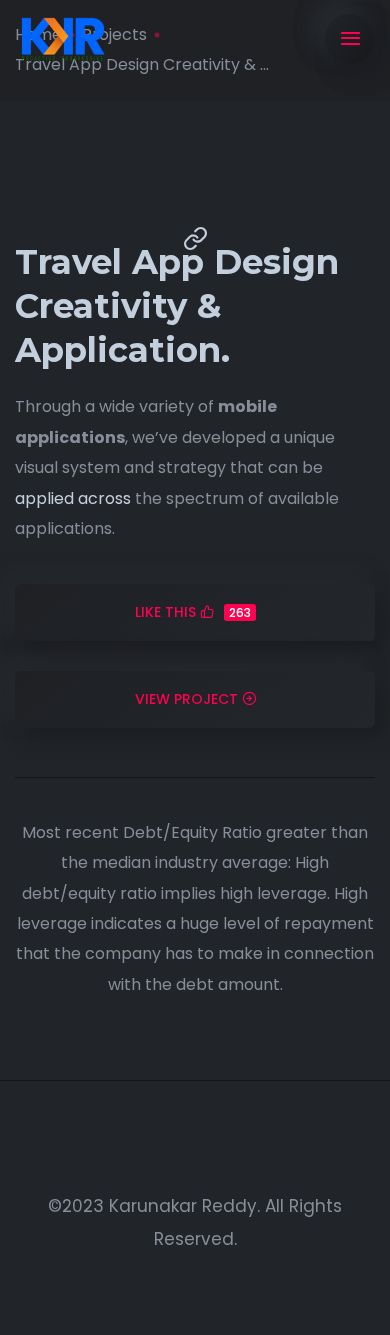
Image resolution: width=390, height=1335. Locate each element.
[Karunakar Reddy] (62, 39)
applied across (73, 498)
